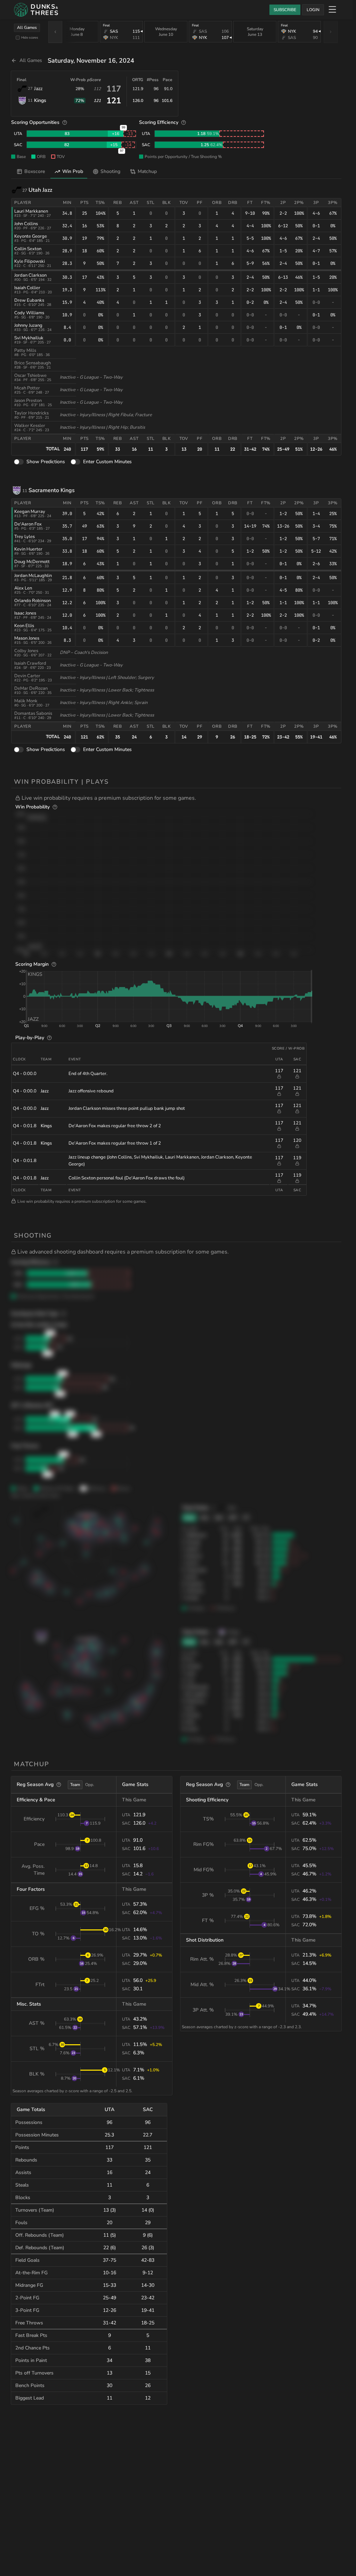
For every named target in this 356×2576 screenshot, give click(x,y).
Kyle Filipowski (30, 261)
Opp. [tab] (90, 1785)
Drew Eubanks (29, 300)
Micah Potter (27, 388)
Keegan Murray (30, 512)
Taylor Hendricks (31, 413)
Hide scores (30, 37)
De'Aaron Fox (28, 524)
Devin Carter (27, 676)
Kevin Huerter (28, 549)
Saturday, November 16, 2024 (91, 61)
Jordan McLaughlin (33, 576)
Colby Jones (26, 651)
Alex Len (23, 588)
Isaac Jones (25, 613)
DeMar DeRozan (31, 688)
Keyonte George (31, 236)
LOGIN (313, 10)
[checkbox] (18, 38)
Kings (40, 100)
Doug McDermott (32, 562)
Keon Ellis (24, 626)
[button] (178, 798)
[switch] (19, 462)
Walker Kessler (30, 426)
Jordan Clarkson (30, 275)
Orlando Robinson (33, 601)
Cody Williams (29, 313)
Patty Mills (25, 350)
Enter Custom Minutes (107, 462)
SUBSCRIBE (285, 10)
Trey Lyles (25, 537)
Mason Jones (27, 638)
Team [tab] (75, 1785)
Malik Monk (26, 701)
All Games (27, 27)
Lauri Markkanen (31, 211)
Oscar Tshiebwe (30, 376)
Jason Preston (28, 401)
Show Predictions (46, 462)
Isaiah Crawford (30, 663)
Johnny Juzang (28, 325)
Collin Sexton (28, 249)
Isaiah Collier (27, 288)
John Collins (26, 224)
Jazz (38, 89)
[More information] (65, 123)
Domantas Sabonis (33, 713)
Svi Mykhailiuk (29, 338)
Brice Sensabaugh (33, 363)
